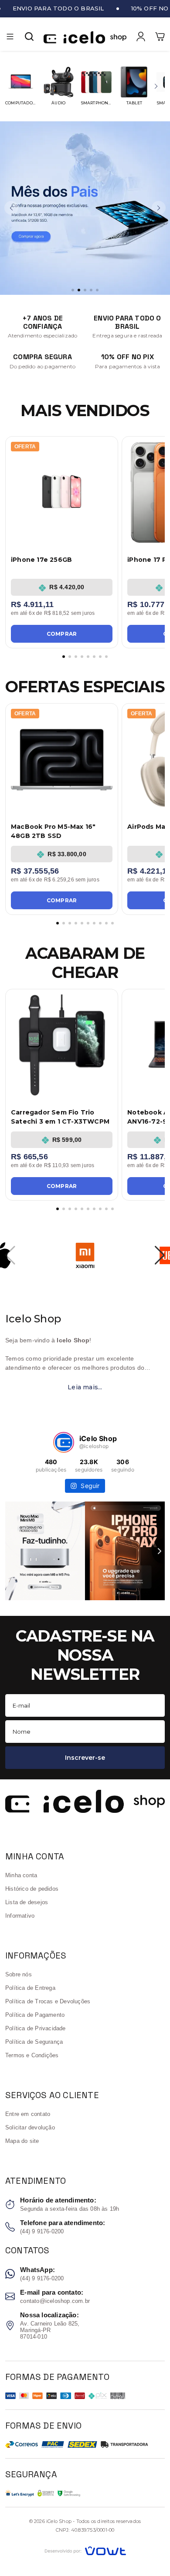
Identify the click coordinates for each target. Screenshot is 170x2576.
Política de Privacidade (36, 2028)
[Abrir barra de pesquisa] (29, 37)
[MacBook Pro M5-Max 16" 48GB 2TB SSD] (62, 759)
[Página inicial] (85, 37)
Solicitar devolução (30, 2127)
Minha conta (21, 1875)
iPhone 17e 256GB (41, 560)
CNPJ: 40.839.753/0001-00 (85, 2530)
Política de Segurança (34, 2042)
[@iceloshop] (64, 1442)
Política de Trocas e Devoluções (48, 2001)
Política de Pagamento (35, 2015)
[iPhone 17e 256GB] (62, 492)
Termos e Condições (32, 2055)
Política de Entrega (30, 1988)
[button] (10, 37)
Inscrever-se (85, 1758)
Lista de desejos (27, 1902)
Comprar (62, 634)
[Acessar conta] (141, 36)
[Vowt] (85, 2550)
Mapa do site (22, 2141)
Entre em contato (28, 2114)
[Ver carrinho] (160, 37)
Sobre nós (19, 1974)
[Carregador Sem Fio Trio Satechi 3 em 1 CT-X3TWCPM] (62, 1045)
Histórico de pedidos (32, 1889)
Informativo (20, 1916)
